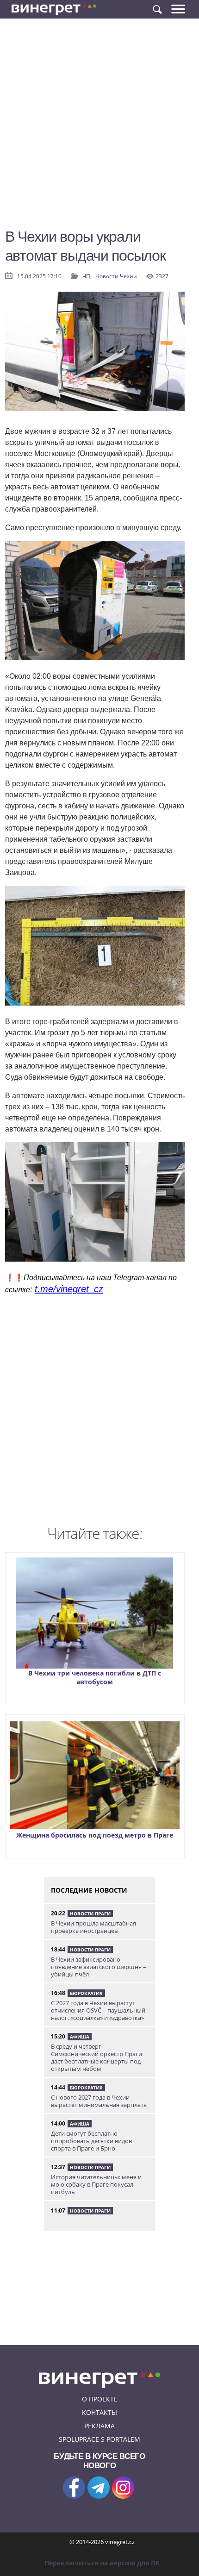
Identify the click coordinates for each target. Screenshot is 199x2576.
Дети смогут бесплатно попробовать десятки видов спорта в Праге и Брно (91, 2141)
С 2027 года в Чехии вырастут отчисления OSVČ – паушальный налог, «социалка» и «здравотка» (98, 2010)
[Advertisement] (99, 127)
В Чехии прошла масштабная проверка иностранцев (93, 1927)
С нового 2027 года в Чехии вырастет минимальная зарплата (99, 2101)
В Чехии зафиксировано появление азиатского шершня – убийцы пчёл (99, 1967)
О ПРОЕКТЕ (100, 2399)
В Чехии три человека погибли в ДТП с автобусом (95, 1677)
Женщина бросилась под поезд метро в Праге (95, 1835)
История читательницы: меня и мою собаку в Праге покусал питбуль (96, 2184)
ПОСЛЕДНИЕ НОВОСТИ (89, 1890)
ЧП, (88, 276)
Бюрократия (86, 1993)
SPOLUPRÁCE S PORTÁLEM (99, 2439)
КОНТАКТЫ (99, 2412)
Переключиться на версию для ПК (102, 2563)
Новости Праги (90, 1913)
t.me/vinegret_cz (69, 1289)
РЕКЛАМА (99, 2426)
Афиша (80, 2037)
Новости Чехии (116, 276)
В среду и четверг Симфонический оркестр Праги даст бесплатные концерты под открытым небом (96, 2057)
